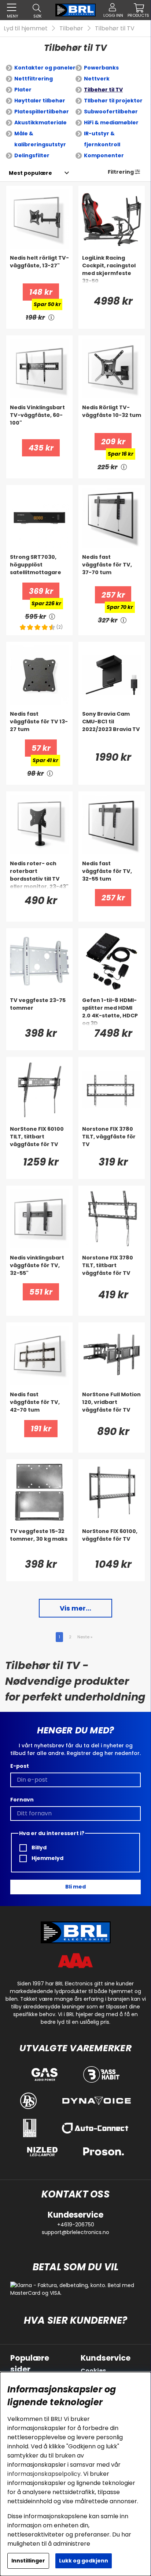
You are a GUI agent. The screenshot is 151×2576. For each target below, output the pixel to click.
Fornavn (22, 1800)
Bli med (75, 1887)
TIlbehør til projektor (113, 101)
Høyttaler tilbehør (40, 101)
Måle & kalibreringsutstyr (40, 139)
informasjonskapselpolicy (44, 2474)
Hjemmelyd (47, 1858)
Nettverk (97, 79)
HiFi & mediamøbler (111, 123)
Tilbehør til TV (115, 28)
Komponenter (104, 155)
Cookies (93, 2371)
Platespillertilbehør (42, 112)
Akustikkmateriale (40, 123)
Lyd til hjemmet (26, 28)
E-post (20, 1766)
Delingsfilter (32, 155)
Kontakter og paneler (45, 68)
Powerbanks (101, 68)
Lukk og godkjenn (84, 2561)
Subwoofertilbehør (111, 112)
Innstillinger (28, 2561)
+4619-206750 (76, 2225)
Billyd (38, 1848)
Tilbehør (71, 28)
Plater (23, 90)
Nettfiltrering (34, 79)
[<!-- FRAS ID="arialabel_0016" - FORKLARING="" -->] (51, 317)
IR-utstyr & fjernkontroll (102, 139)
